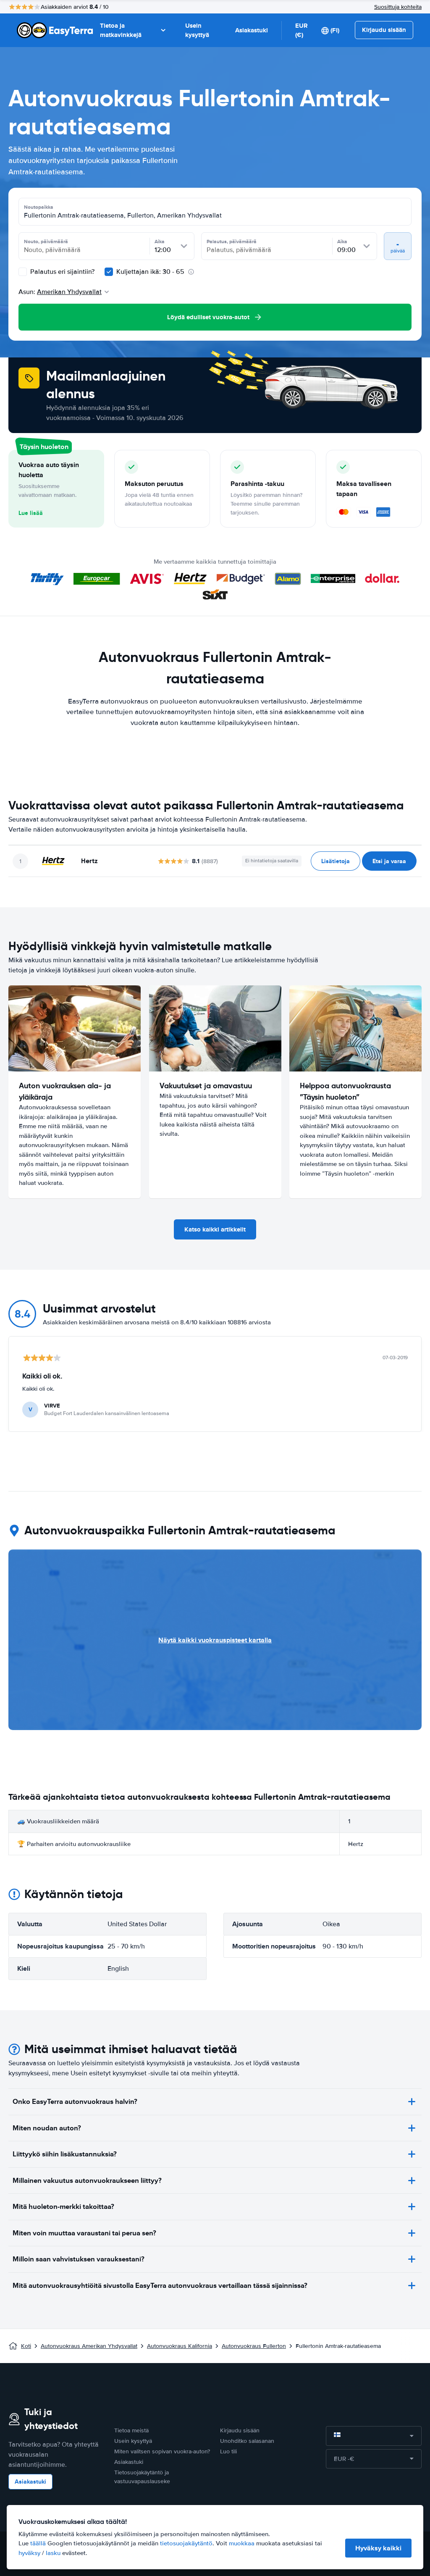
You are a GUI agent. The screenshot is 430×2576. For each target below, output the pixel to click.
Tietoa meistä (131, 2430)
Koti (26, 2346)
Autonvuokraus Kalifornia (180, 2346)
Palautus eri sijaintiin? (62, 272)
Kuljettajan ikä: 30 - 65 (150, 272)
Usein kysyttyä (197, 30)
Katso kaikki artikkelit (215, 1229)
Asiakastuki (252, 30)
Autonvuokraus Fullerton (254, 2346)
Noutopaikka (39, 207)
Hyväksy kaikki (378, 2548)
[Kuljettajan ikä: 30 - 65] (109, 272)
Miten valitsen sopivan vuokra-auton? (162, 2451)
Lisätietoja (336, 861)
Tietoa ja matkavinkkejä (121, 30)
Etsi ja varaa (389, 861)
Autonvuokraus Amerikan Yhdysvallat (89, 2346)
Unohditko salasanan (247, 2441)
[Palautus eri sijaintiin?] (23, 272)
